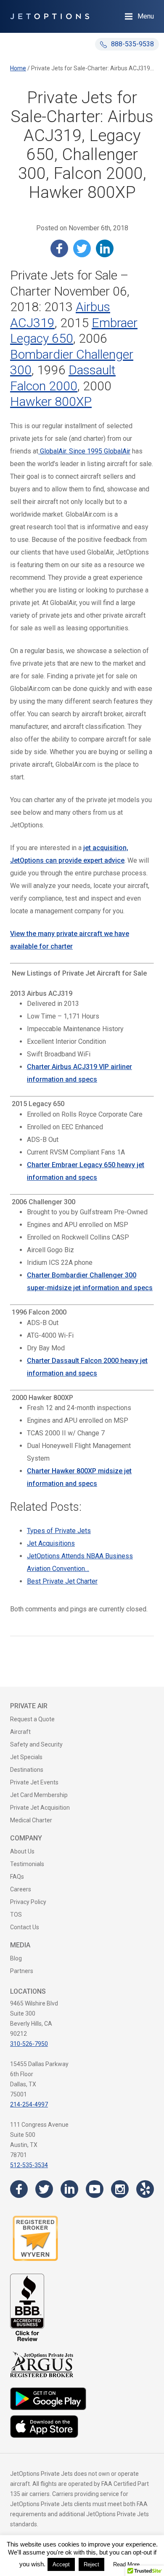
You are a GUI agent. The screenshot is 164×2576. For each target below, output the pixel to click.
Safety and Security (36, 1744)
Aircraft (20, 1732)
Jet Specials (26, 1757)
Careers (21, 1889)
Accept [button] (61, 2564)
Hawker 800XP (51, 401)
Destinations (27, 1770)
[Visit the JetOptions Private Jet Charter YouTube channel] (95, 2189)
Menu (146, 16)
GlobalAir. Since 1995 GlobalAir (84, 451)
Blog (16, 1958)
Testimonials (27, 1864)
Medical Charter (31, 1820)
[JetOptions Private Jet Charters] (50, 16)
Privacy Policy (28, 1902)
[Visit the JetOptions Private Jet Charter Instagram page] (120, 2189)
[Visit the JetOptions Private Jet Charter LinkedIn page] (69, 2189)
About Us (22, 1851)
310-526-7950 (29, 2044)
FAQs (17, 1877)
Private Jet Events (34, 1782)
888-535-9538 (132, 44)
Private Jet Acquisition (40, 1808)
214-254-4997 (29, 2104)
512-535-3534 (29, 2165)
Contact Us (25, 1927)
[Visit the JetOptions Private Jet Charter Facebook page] (19, 2189)
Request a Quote (32, 1719)
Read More (126, 2564)
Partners (22, 1971)
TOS (16, 1915)
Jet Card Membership (39, 1795)
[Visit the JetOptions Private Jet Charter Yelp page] (145, 2189)
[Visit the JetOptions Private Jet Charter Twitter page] (44, 2189)
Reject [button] (91, 2564)
